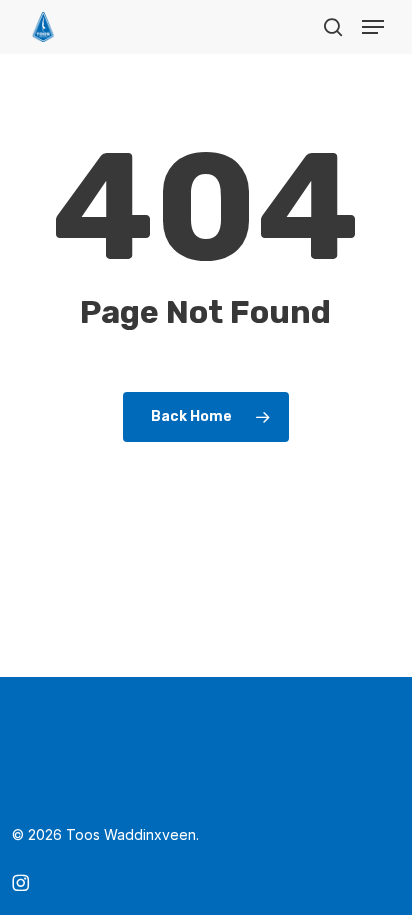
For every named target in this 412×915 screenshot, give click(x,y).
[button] (373, 27)
